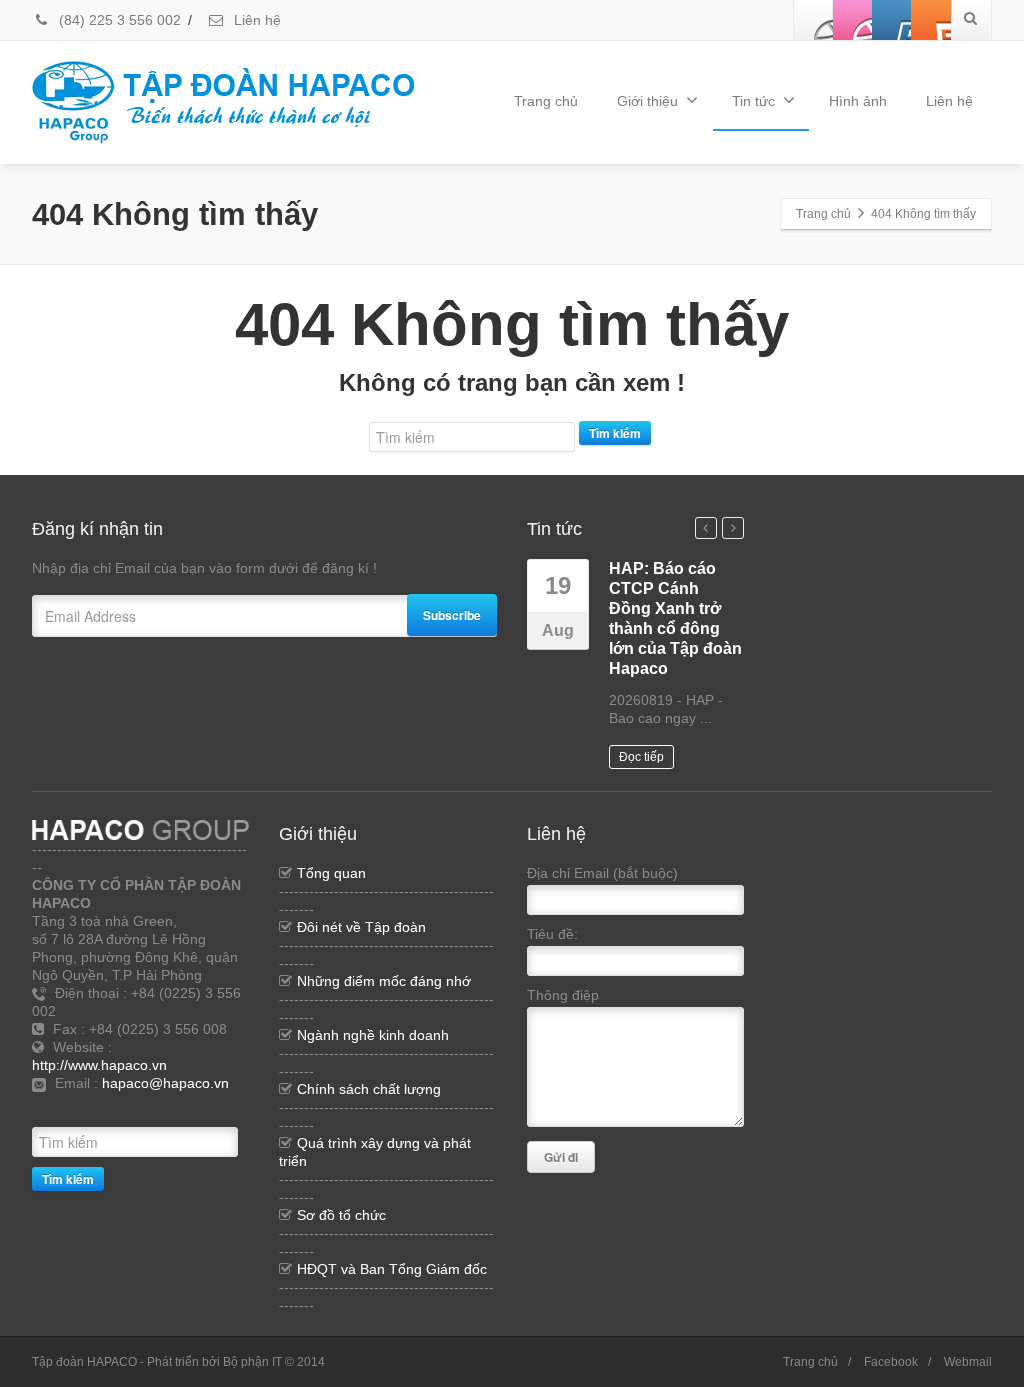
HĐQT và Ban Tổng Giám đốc (392, 1269)
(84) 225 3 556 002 (118, 20)
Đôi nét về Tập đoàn (361, 927)
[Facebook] (814, 20)
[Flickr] (853, 20)
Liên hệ (255, 20)
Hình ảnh (858, 101)
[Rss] (137, 1108)
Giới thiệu (647, 101)
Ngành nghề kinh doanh (373, 1035)
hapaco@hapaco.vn (165, 1083)
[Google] (197, 1108)
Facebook (891, 1362)
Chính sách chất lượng (369, 1089)
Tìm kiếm (615, 433)
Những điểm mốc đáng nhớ (384, 981)
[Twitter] (167, 1108)
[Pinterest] (931, 20)
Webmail (968, 1362)
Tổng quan (331, 873)
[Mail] (227, 1108)
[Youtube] (892, 20)
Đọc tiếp (641, 757)
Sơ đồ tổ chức (341, 1215)
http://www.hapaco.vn (99, 1065)
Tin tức (753, 101)
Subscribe (452, 615)
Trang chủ (546, 101)
